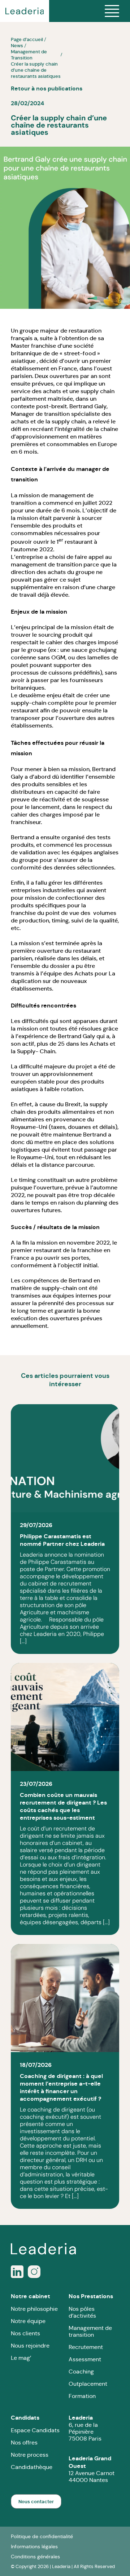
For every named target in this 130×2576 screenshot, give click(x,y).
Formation (82, 2396)
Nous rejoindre (30, 2346)
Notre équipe (28, 2321)
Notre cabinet (31, 2296)
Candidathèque (32, 2467)
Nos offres (24, 2442)
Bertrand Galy (88, 406)
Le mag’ (21, 2358)
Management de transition (90, 2331)
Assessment (85, 2359)
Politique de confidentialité (42, 2536)
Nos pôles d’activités (82, 2312)
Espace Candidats (35, 2430)
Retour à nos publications (47, 88)
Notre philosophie (34, 2309)
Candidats (25, 2418)
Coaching (81, 2372)
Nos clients (25, 2333)
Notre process (30, 2455)
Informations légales (34, 2546)
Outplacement (88, 2384)
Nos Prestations (91, 2296)
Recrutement (86, 2347)
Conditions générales (35, 2557)
